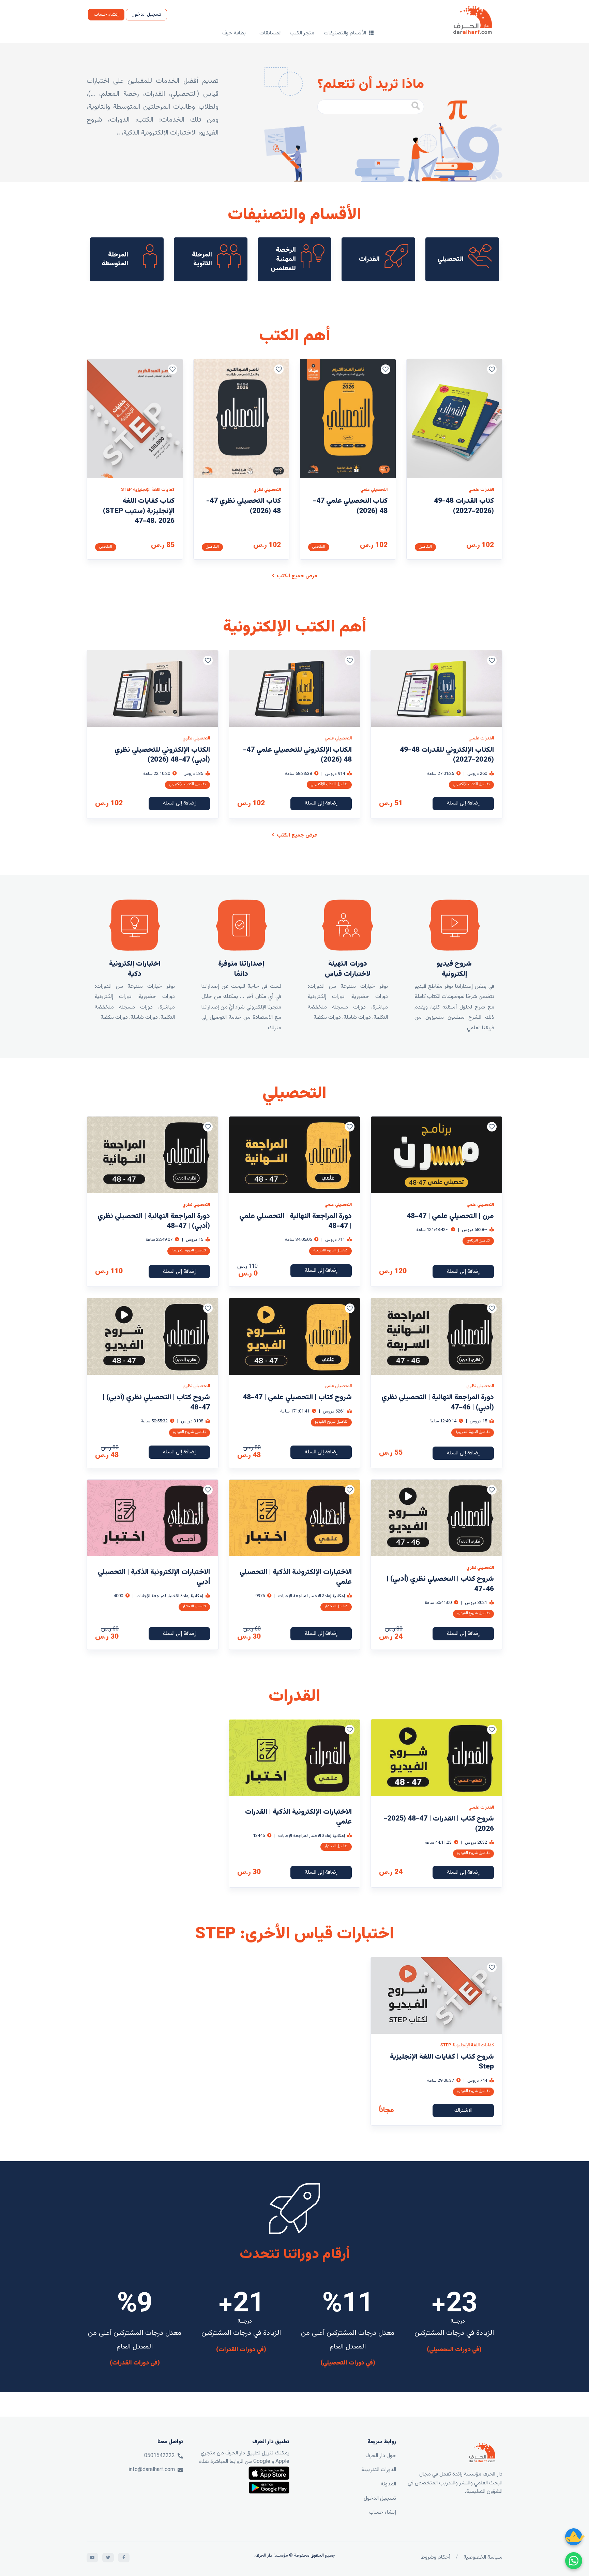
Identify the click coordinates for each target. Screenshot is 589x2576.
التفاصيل (425, 547)
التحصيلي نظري (267, 490)
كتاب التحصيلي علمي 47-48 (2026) (350, 506)
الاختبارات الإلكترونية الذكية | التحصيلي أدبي (154, 1577)
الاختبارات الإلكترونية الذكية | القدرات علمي (298, 1817)
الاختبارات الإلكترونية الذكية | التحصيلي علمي (296, 1577)
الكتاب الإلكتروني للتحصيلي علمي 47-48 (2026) (297, 755)
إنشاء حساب (106, 15)
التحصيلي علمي (374, 490)
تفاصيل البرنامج (478, 1241)
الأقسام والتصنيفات (346, 33)
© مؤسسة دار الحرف (275, 2556)
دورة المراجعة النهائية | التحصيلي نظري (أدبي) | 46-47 (438, 1402)
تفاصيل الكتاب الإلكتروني (471, 784)
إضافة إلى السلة (463, 803)
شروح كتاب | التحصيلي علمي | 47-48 (297, 1397)
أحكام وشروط (435, 2557)
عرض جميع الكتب (296, 576)
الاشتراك (463, 2111)
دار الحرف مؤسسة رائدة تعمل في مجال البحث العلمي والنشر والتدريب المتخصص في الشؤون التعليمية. (455, 2483)
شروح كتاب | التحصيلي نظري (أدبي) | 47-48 (156, 1402)
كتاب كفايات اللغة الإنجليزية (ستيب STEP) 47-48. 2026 (139, 511)
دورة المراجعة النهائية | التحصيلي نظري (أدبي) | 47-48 (154, 1221)
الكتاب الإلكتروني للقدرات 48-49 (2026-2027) (447, 755)
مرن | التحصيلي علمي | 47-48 (450, 1216)
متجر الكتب (302, 33)
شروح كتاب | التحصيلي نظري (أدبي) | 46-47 (440, 1584)
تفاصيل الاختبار (336, 1606)
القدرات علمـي (481, 490)
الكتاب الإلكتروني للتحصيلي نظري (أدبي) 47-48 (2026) (162, 755)
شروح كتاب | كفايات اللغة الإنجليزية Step (442, 2062)
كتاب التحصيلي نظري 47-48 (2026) (244, 506)
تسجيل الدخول (146, 15)
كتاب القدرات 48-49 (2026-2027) (464, 506)
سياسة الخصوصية (483, 2557)
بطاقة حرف (234, 33)
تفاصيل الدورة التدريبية (330, 1251)
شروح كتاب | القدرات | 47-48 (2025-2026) (439, 1824)
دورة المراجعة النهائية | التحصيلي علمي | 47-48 (296, 1221)
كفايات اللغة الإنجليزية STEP (148, 490)
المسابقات (270, 33)
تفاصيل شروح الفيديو (331, 1422)
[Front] (482, 2453)
